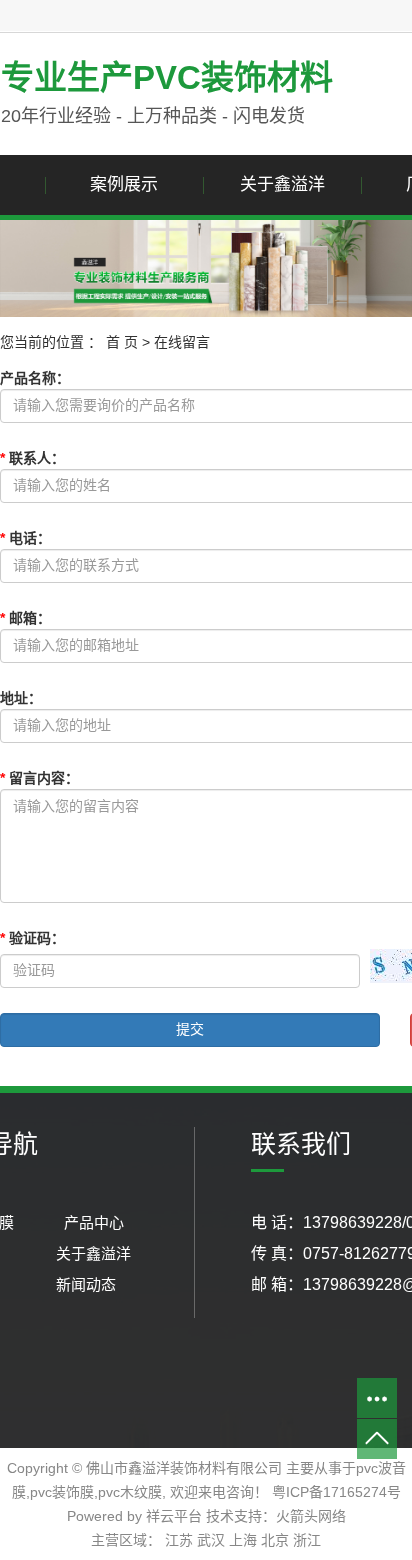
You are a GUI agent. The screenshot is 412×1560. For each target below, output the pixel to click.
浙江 (307, 1540)
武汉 (211, 1540)
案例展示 (124, 184)
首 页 (122, 342)
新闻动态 (86, 1284)
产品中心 (94, 1222)
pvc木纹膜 (130, 1492)
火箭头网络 (311, 1516)
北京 (275, 1540)
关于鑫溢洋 (282, 184)
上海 (243, 1540)
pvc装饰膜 (62, 1492)
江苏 (179, 1540)
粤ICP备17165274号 (336, 1492)
